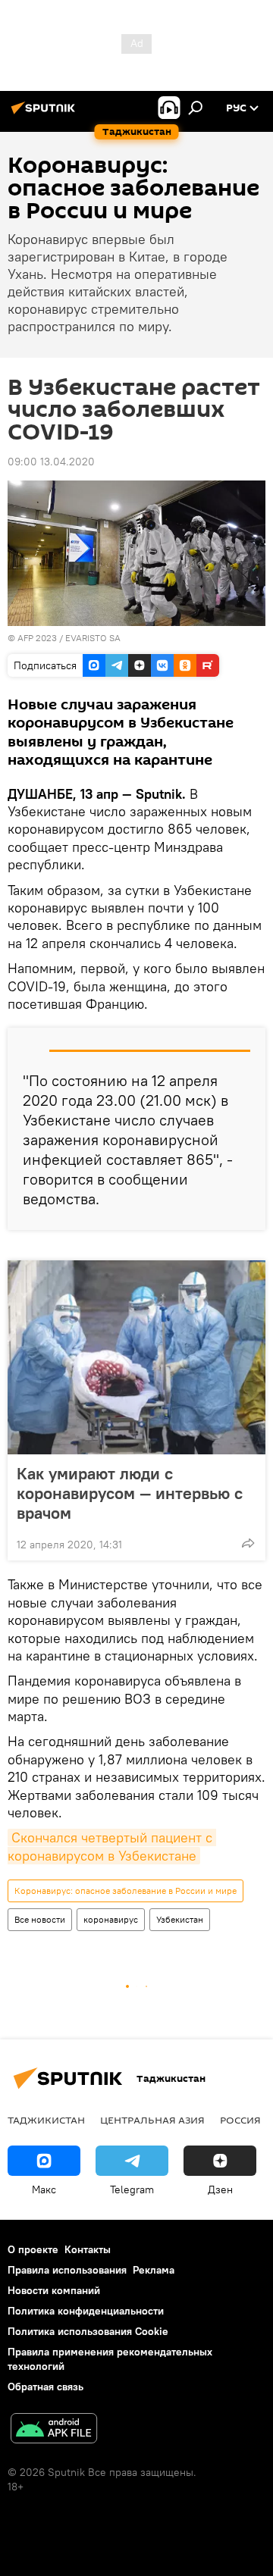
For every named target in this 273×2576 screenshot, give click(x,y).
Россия (240, 2120)
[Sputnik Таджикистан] (45, 114)
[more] (248, 1543)
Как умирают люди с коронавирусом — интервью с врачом (130, 1493)
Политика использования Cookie (88, 2331)
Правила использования (67, 2270)
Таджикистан (46, 2120)
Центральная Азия (152, 2120)
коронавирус (111, 1919)
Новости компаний (54, 2290)
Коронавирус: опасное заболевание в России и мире (126, 1891)
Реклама (154, 2270)
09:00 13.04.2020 (51, 462)
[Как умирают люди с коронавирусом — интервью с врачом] (136, 1357)
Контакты (88, 2249)
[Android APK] (54, 2430)
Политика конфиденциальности (86, 2311)
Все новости (40, 1919)
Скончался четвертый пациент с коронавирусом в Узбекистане (112, 1846)
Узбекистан (180, 1919)
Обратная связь (45, 2387)
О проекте (33, 2249)
